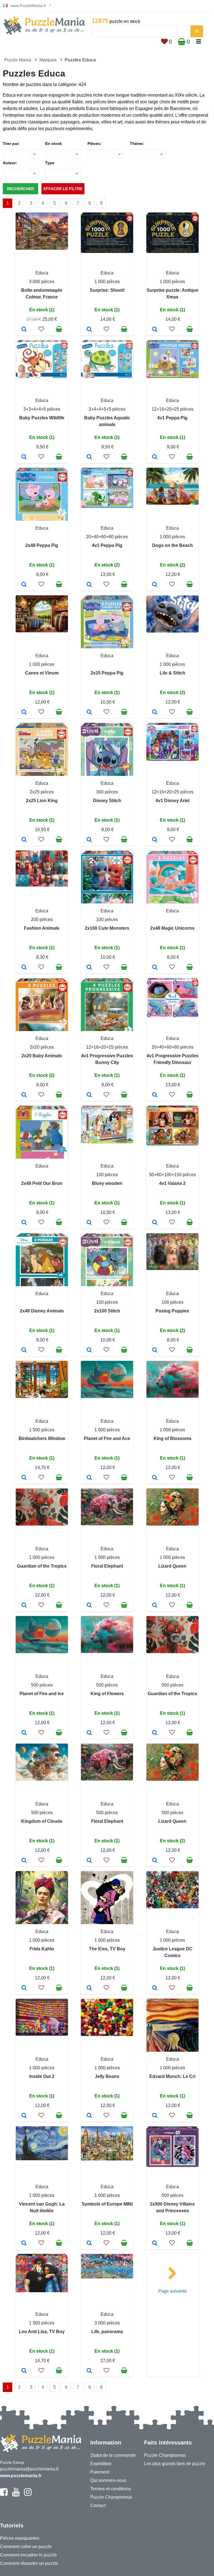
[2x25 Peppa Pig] (89, 712)
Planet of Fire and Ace (107, 1438)
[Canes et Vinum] (24, 712)
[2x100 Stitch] (89, 1350)
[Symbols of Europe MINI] (89, 2243)
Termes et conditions (111, 2489)
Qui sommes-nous (108, 2480)
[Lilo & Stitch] (155, 712)
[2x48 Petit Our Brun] (24, 1223)
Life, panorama (107, 2332)
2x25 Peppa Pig (107, 673)
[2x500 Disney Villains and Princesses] (155, 2243)
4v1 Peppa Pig (172, 418)
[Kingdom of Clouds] (24, 1861)
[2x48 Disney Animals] (24, 1350)
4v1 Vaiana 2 (172, 1183)
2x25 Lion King (42, 801)
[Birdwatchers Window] (24, 1478)
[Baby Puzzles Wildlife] (24, 457)
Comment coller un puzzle (26, 2547)
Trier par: (11, 143)
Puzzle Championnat (111, 2497)
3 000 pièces (42, 282)
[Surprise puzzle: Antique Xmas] (155, 330)
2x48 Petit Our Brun (42, 1183)
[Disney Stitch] (89, 840)
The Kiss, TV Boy (107, 1949)
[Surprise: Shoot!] (89, 330)
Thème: (137, 143)
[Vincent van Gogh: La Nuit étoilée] (24, 2243)
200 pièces (42, 919)
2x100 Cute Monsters (107, 928)
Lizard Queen (172, 1566)
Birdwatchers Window (42, 1438)
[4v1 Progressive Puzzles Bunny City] (89, 1095)
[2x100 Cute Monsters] (89, 968)
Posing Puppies (172, 1311)
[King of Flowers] (89, 1733)
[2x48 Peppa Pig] (24, 585)
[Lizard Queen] (155, 1606)
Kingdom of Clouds (42, 1821)
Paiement (100, 2472)
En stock (53, 143)
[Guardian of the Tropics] (24, 1606)
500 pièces (42, 1685)
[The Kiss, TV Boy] (89, 1988)
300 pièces (107, 792)
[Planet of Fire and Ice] (24, 1733)
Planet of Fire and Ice (42, 1694)
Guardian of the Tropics (42, 1566)
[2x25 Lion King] (24, 840)
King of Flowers (107, 1694)
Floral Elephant (107, 1566)
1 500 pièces (42, 1430)
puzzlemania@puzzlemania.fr (29, 2469)
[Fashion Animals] (24, 968)
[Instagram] (28, 2494)
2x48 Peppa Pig (42, 545)
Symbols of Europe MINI (107, 2204)
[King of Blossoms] (155, 1478)
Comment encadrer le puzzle (28, 2555)
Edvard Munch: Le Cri (172, 2076)
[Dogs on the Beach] (155, 585)
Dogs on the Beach (172, 545)
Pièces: (94, 143)
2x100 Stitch (107, 1311)
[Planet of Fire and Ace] (89, 1478)
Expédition (101, 2464)
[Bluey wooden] (89, 1223)
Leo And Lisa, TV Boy (42, 2332)
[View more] (42, 248)
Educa (42, 273)
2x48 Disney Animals (42, 1311)
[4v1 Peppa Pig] (155, 457)
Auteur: (10, 163)
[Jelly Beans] (89, 2116)
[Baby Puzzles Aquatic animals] (89, 457)
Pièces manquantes (20, 2538)
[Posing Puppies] (155, 1350)
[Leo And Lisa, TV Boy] (24, 2371)
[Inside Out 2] (24, 2116)
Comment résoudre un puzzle (29, 2563)
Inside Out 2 (42, 2076)
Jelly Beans (107, 2076)
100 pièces (107, 919)
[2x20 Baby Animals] (24, 1095)
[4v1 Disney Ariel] (155, 840)
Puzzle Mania (18, 60)
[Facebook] (4, 2494)
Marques (48, 60)
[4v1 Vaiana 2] (155, 1223)
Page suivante (172, 2291)
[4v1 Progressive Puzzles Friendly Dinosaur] (155, 1095)
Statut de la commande (113, 2455)
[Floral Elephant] (89, 1606)
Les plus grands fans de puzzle (175, 2464)
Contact (98, 2506)
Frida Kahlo (42, 1949)
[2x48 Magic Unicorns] (155, 968)
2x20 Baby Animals (42, 1056)
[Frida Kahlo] (24, 1988)
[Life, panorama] (89, 2371)
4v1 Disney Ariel (172, 801)
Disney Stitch (107, 801)
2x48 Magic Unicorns (172, 928)
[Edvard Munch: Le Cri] (155, 2116)
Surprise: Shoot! (107, 290)
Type (50, 163)
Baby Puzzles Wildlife (42, 418)
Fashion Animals (42, 928)
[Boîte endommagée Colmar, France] (24, 330)
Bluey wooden (107, 1183)
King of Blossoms (172, 1438)
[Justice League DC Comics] (155, 1988)
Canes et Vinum (42, 673)
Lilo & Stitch (172, 673)
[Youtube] (16, 2494)
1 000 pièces (107, 282)
